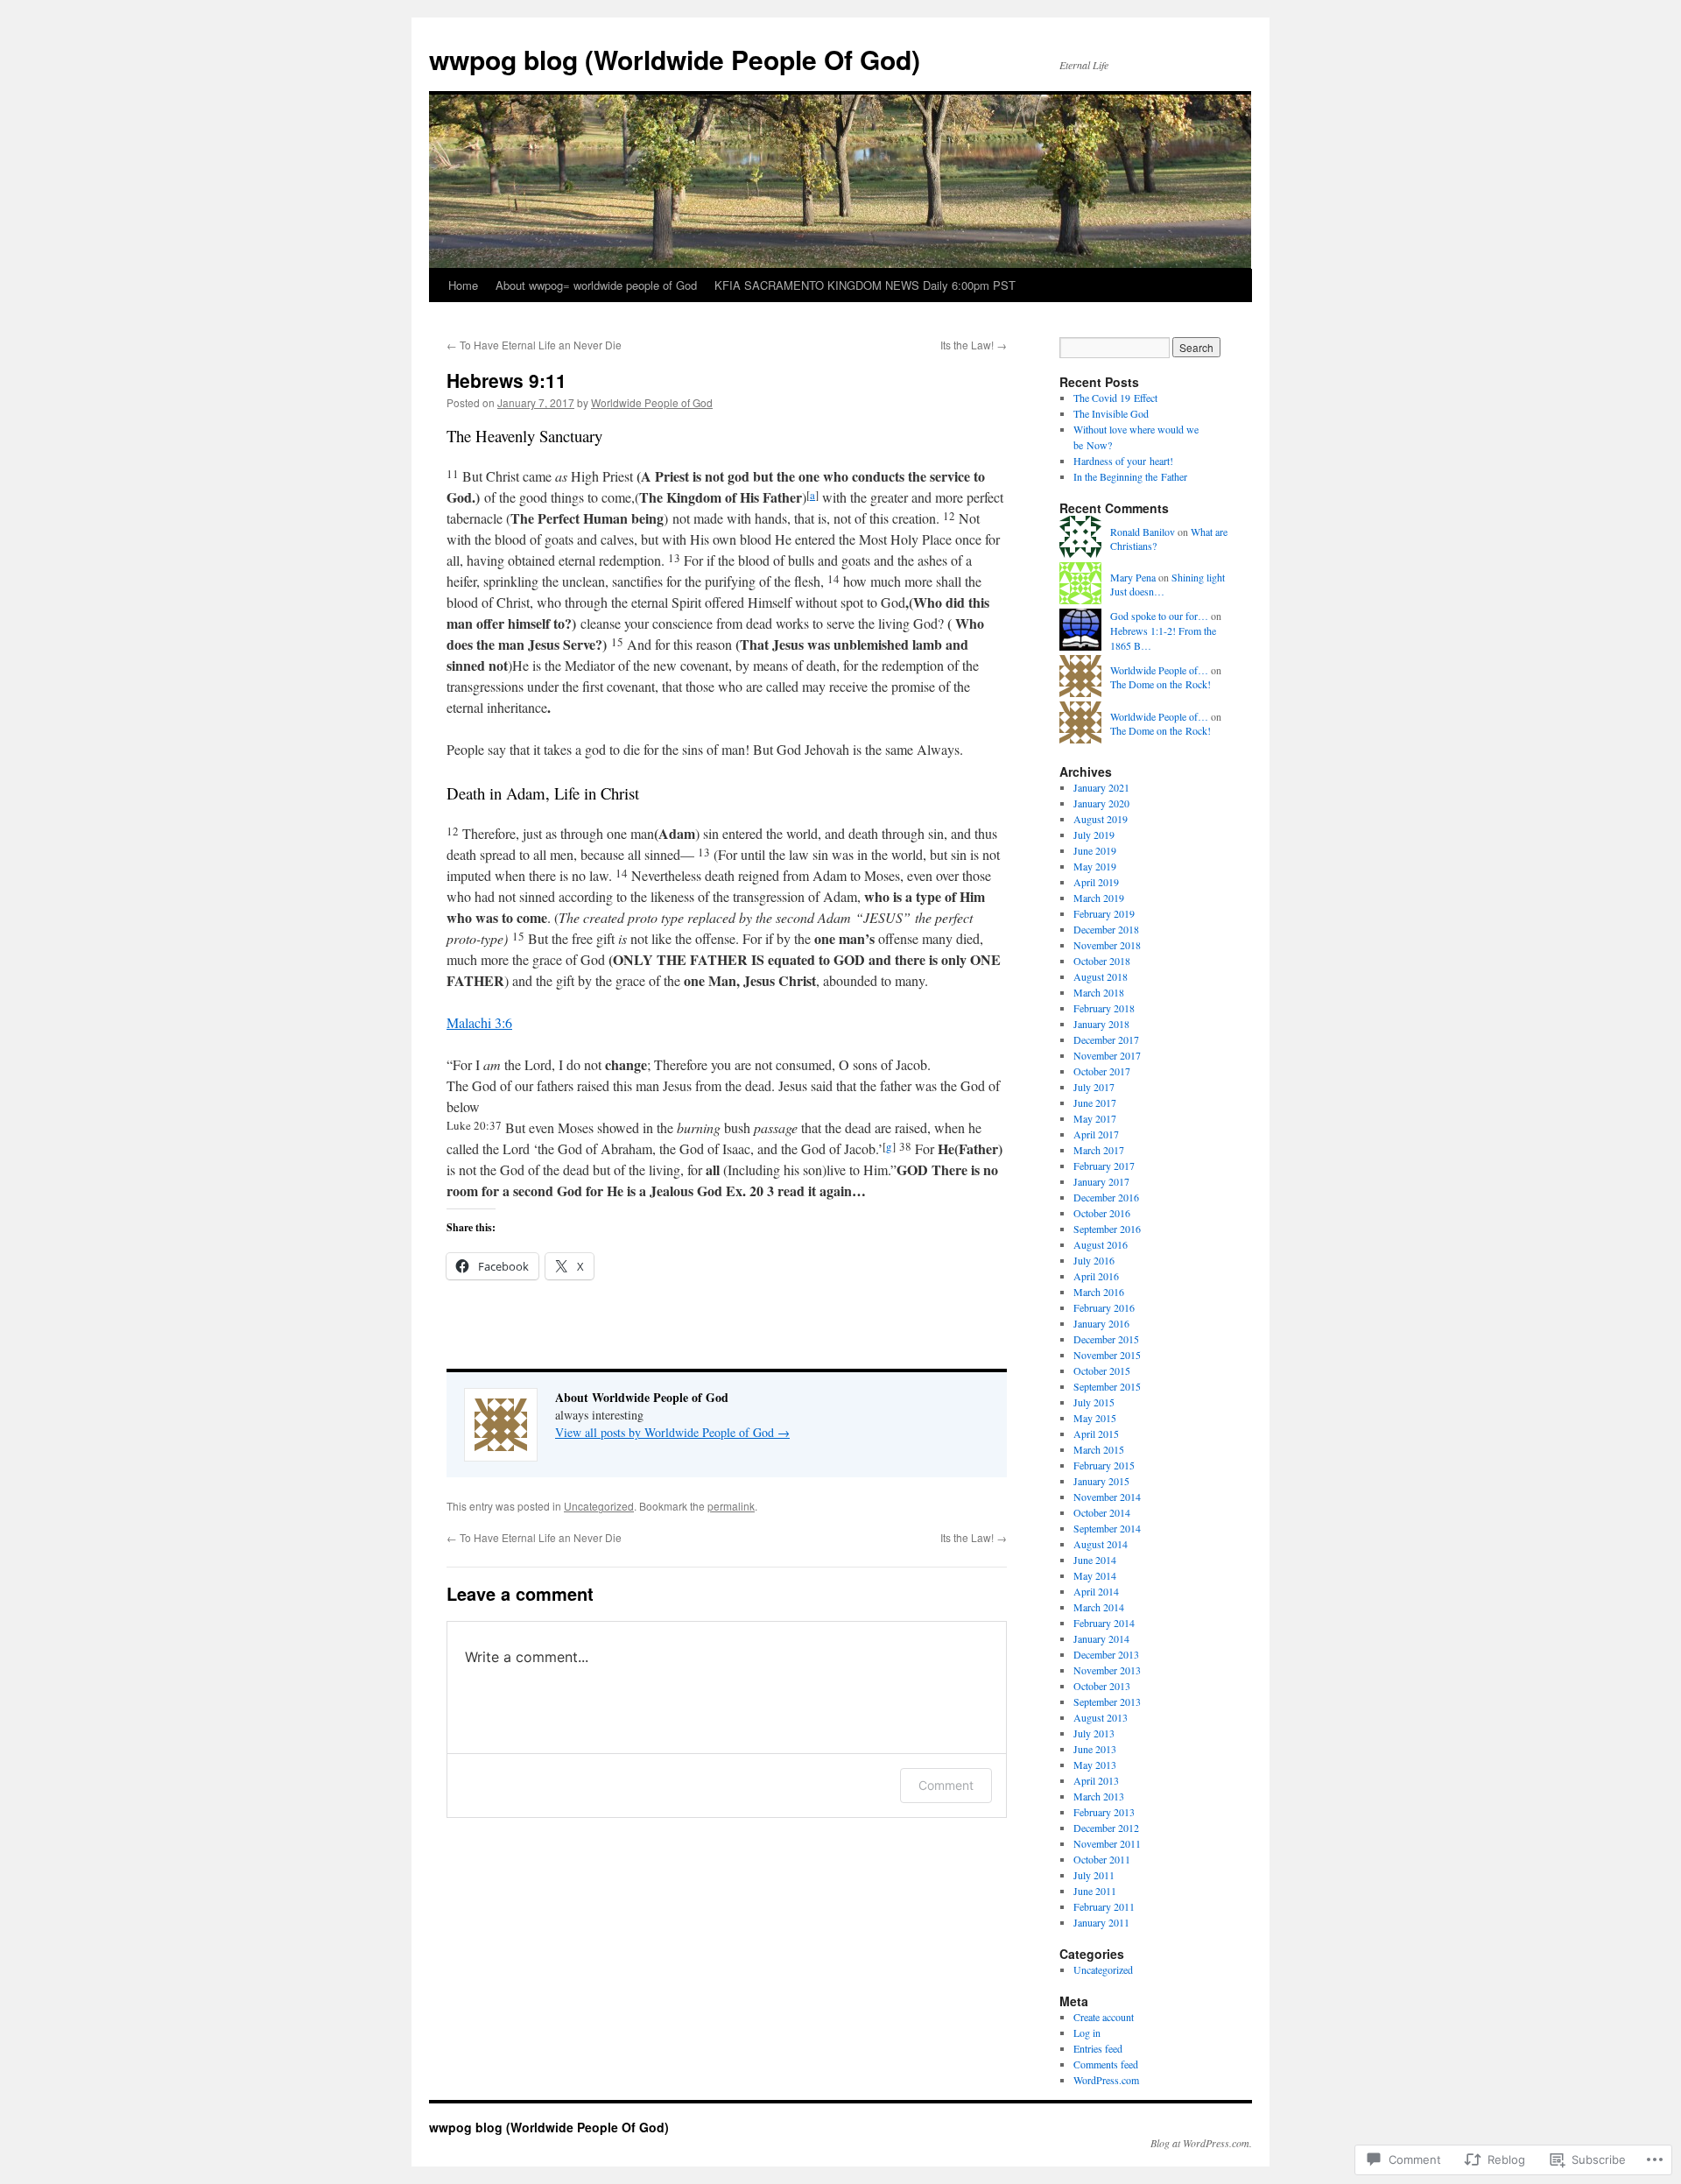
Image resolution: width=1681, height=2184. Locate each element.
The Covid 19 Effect (1115, 398)
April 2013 (1096, 1780)
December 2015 (1106, 1339)
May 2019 (1095, 866)
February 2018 (1104, 1008)
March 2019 (1099, 898)
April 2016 (1096, 1276)
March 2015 (1099, 1449)
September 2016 (1107, 1229)
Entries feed (1098, 2048)
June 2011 (1095, 1891)
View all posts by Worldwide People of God (672, 1432)
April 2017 (1096, 1134)
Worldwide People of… (1159, 670)
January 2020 (1101, 803)
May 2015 (1095, 1418)
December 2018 (1106, 929)
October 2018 (1102, 961)
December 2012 (1106, 1828)
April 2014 (1096, 1591)
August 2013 (1101, 1717)
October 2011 (1102, 1859)
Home (463, 285)
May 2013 (1095, 1765)
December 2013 (1106, 1654)
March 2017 (1099, 1150)
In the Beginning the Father (1130, 476)
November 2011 (1107, 1843)
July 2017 (1094, 1087)
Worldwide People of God (652, 402)
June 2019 (1095, 850)
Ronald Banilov (1143, 532)
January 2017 (1101, 1181)
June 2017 (1095, 1103)
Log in (1087, 2033)
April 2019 (1096, 882)
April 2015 (1096, 1434)
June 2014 (1095, 1560)
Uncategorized (599, 1506)
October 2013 (1102, 1686)
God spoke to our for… (1159, 616)
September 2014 (1107, 1528)
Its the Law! (974, 345)
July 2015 (1094, 1402)
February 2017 (1104, 1166)
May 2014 (1095, 1575)
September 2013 (1107, 1701)
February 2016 (1104, 1307)
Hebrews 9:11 (506, 380)
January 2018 (1101, 1024)
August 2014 (1101, 1544)
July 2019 (1094, 835)
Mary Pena (1133, 577)
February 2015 (1104, 1465)
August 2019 (1101, 819)
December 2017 (1106, 1039)
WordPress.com (1106, 2080)
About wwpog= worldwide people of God (596, 285)
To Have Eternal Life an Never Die (534, 345)
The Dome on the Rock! (1161, 684)
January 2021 (1101, 787)
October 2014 (1102, 1512)
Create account (1104, 2017)
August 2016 (1101, 1244)
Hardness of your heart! (1123, 461)
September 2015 (1107, 1386)
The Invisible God (1111, 413)
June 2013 (1095, 1749)
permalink (731, 1506)
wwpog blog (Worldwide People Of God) (675, 59)
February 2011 (1104, 1906)
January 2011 (1101, 1922)
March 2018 (1099, 992)
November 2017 (1107, 1055)
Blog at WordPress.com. (1201, 2143)
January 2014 (1101, 1638)
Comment (946, 1785)
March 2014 (1099, 1607)
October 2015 (1102, 1370)
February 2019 (1104, 913)
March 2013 (1099, 1796)
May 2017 (1095, 1118)
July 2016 (1094, 1260)
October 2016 (1102, 1213)
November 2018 (1107, 945)
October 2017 (1102, 1071)
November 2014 (1107, 1497)
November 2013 (1107, 1670)
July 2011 (1094, 1875)
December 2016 (1106, 1197)
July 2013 (1094, 1733)
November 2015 (1107, 1355)
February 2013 (1104, 1812)
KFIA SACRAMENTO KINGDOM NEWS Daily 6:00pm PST (865, 285)
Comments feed (1106, 2064)
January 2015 (1101, 1481)
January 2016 (1101, 1323)
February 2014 (1104, 1623)
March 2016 (1099, 1292)
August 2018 (1101, 976)
